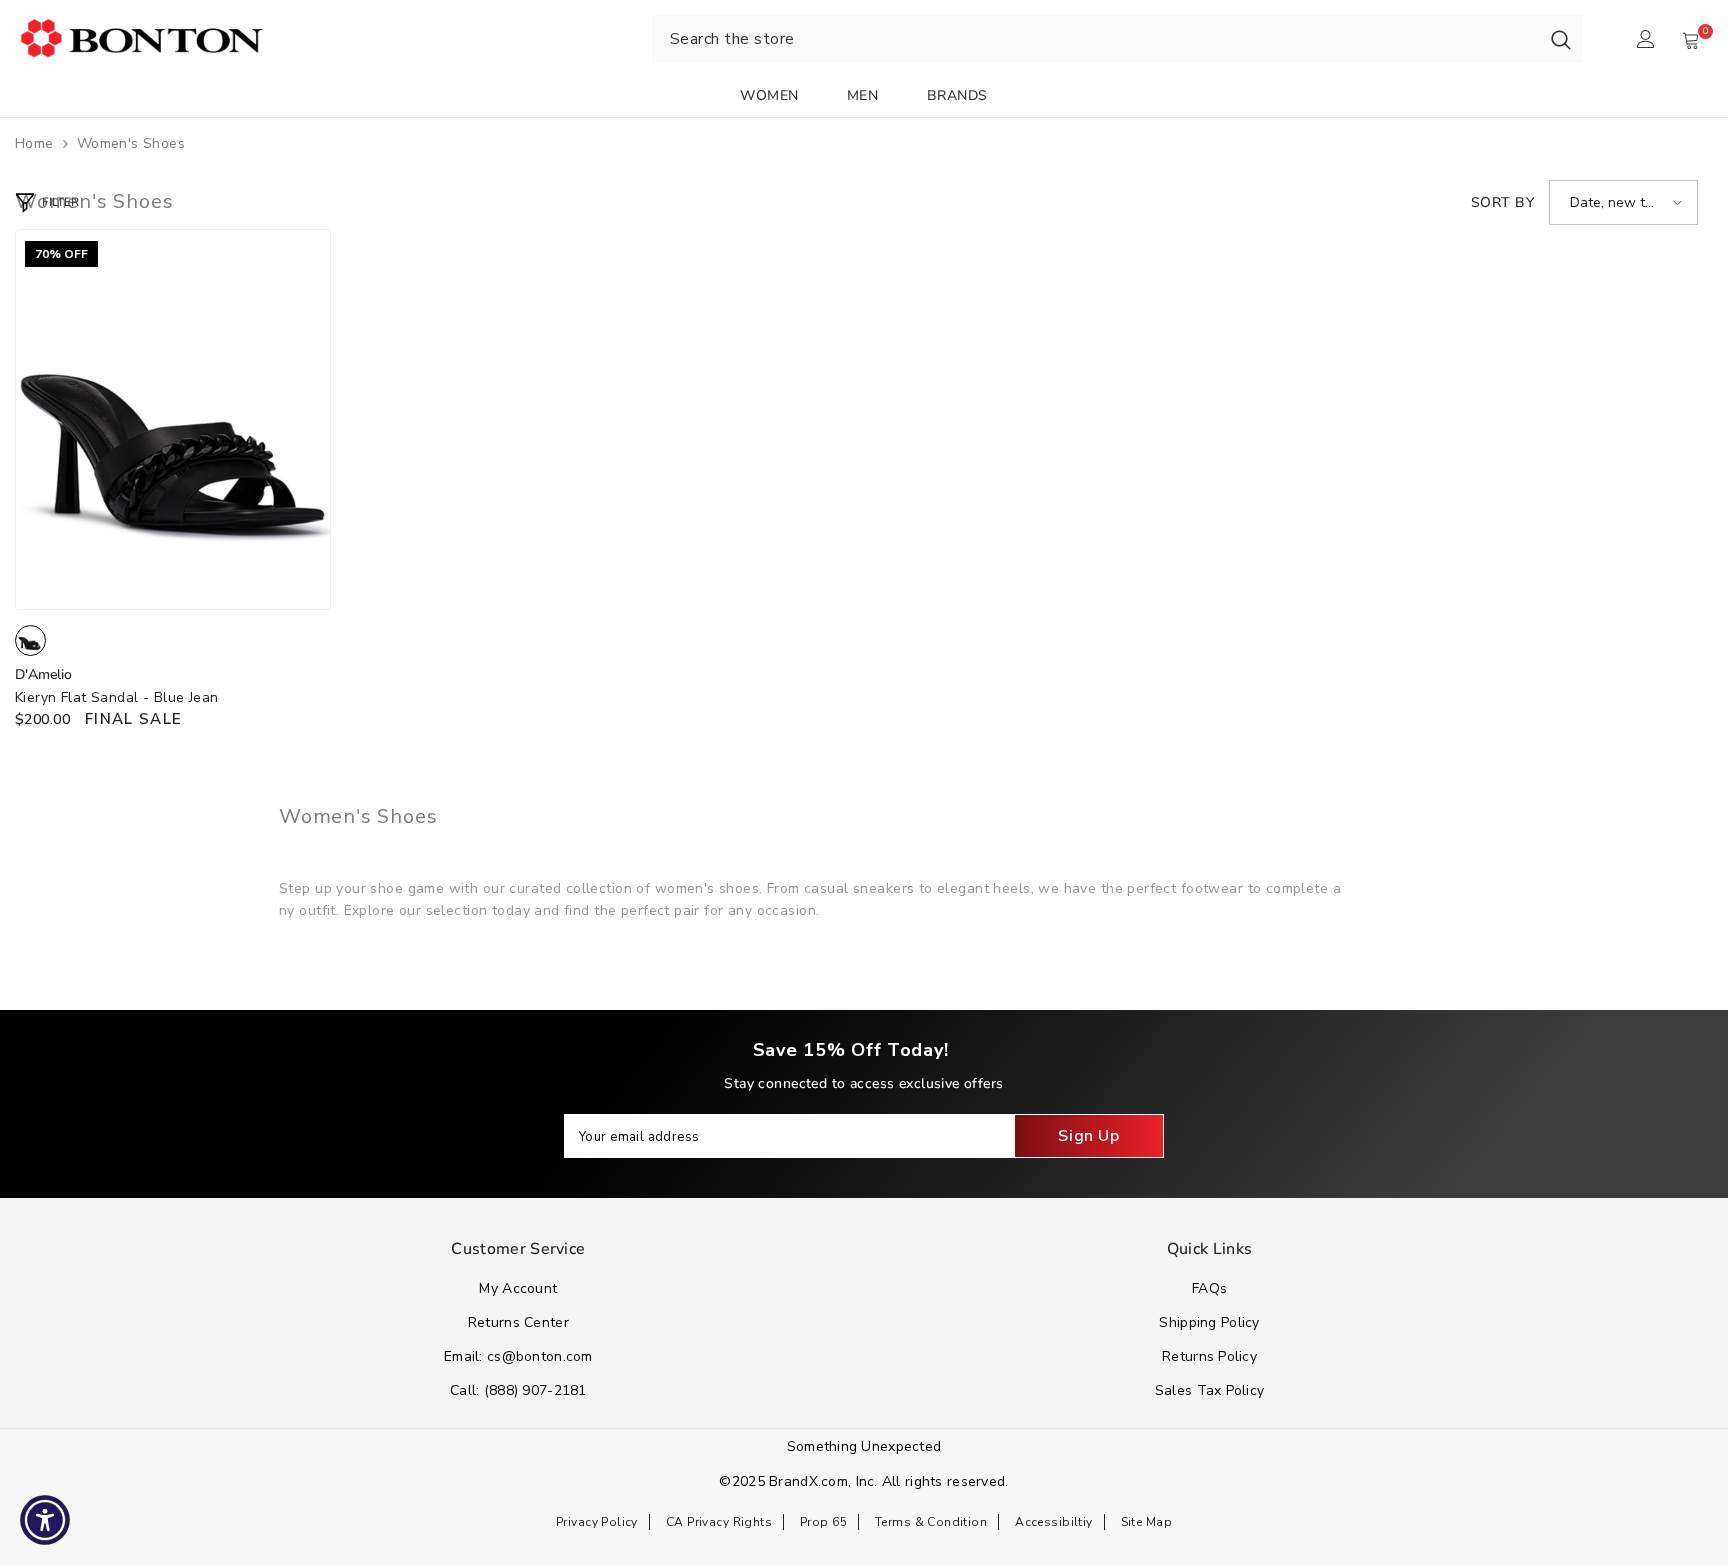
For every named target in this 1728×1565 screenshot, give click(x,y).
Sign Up (1088, 1136)
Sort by (1502, 202)
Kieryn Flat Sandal (117, 697)
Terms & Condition (931, 1522)
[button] (1623, 202)
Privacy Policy (597, 1522)
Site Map (1146, 1522)
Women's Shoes (131, 143)
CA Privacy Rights (719, 1522)
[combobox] (1095, 39)
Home (34, 143)
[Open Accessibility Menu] (45, 1520)
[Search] (1561, 39)
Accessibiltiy (1053, 1522)
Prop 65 (823, 1522)
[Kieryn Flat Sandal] (173, 419)
